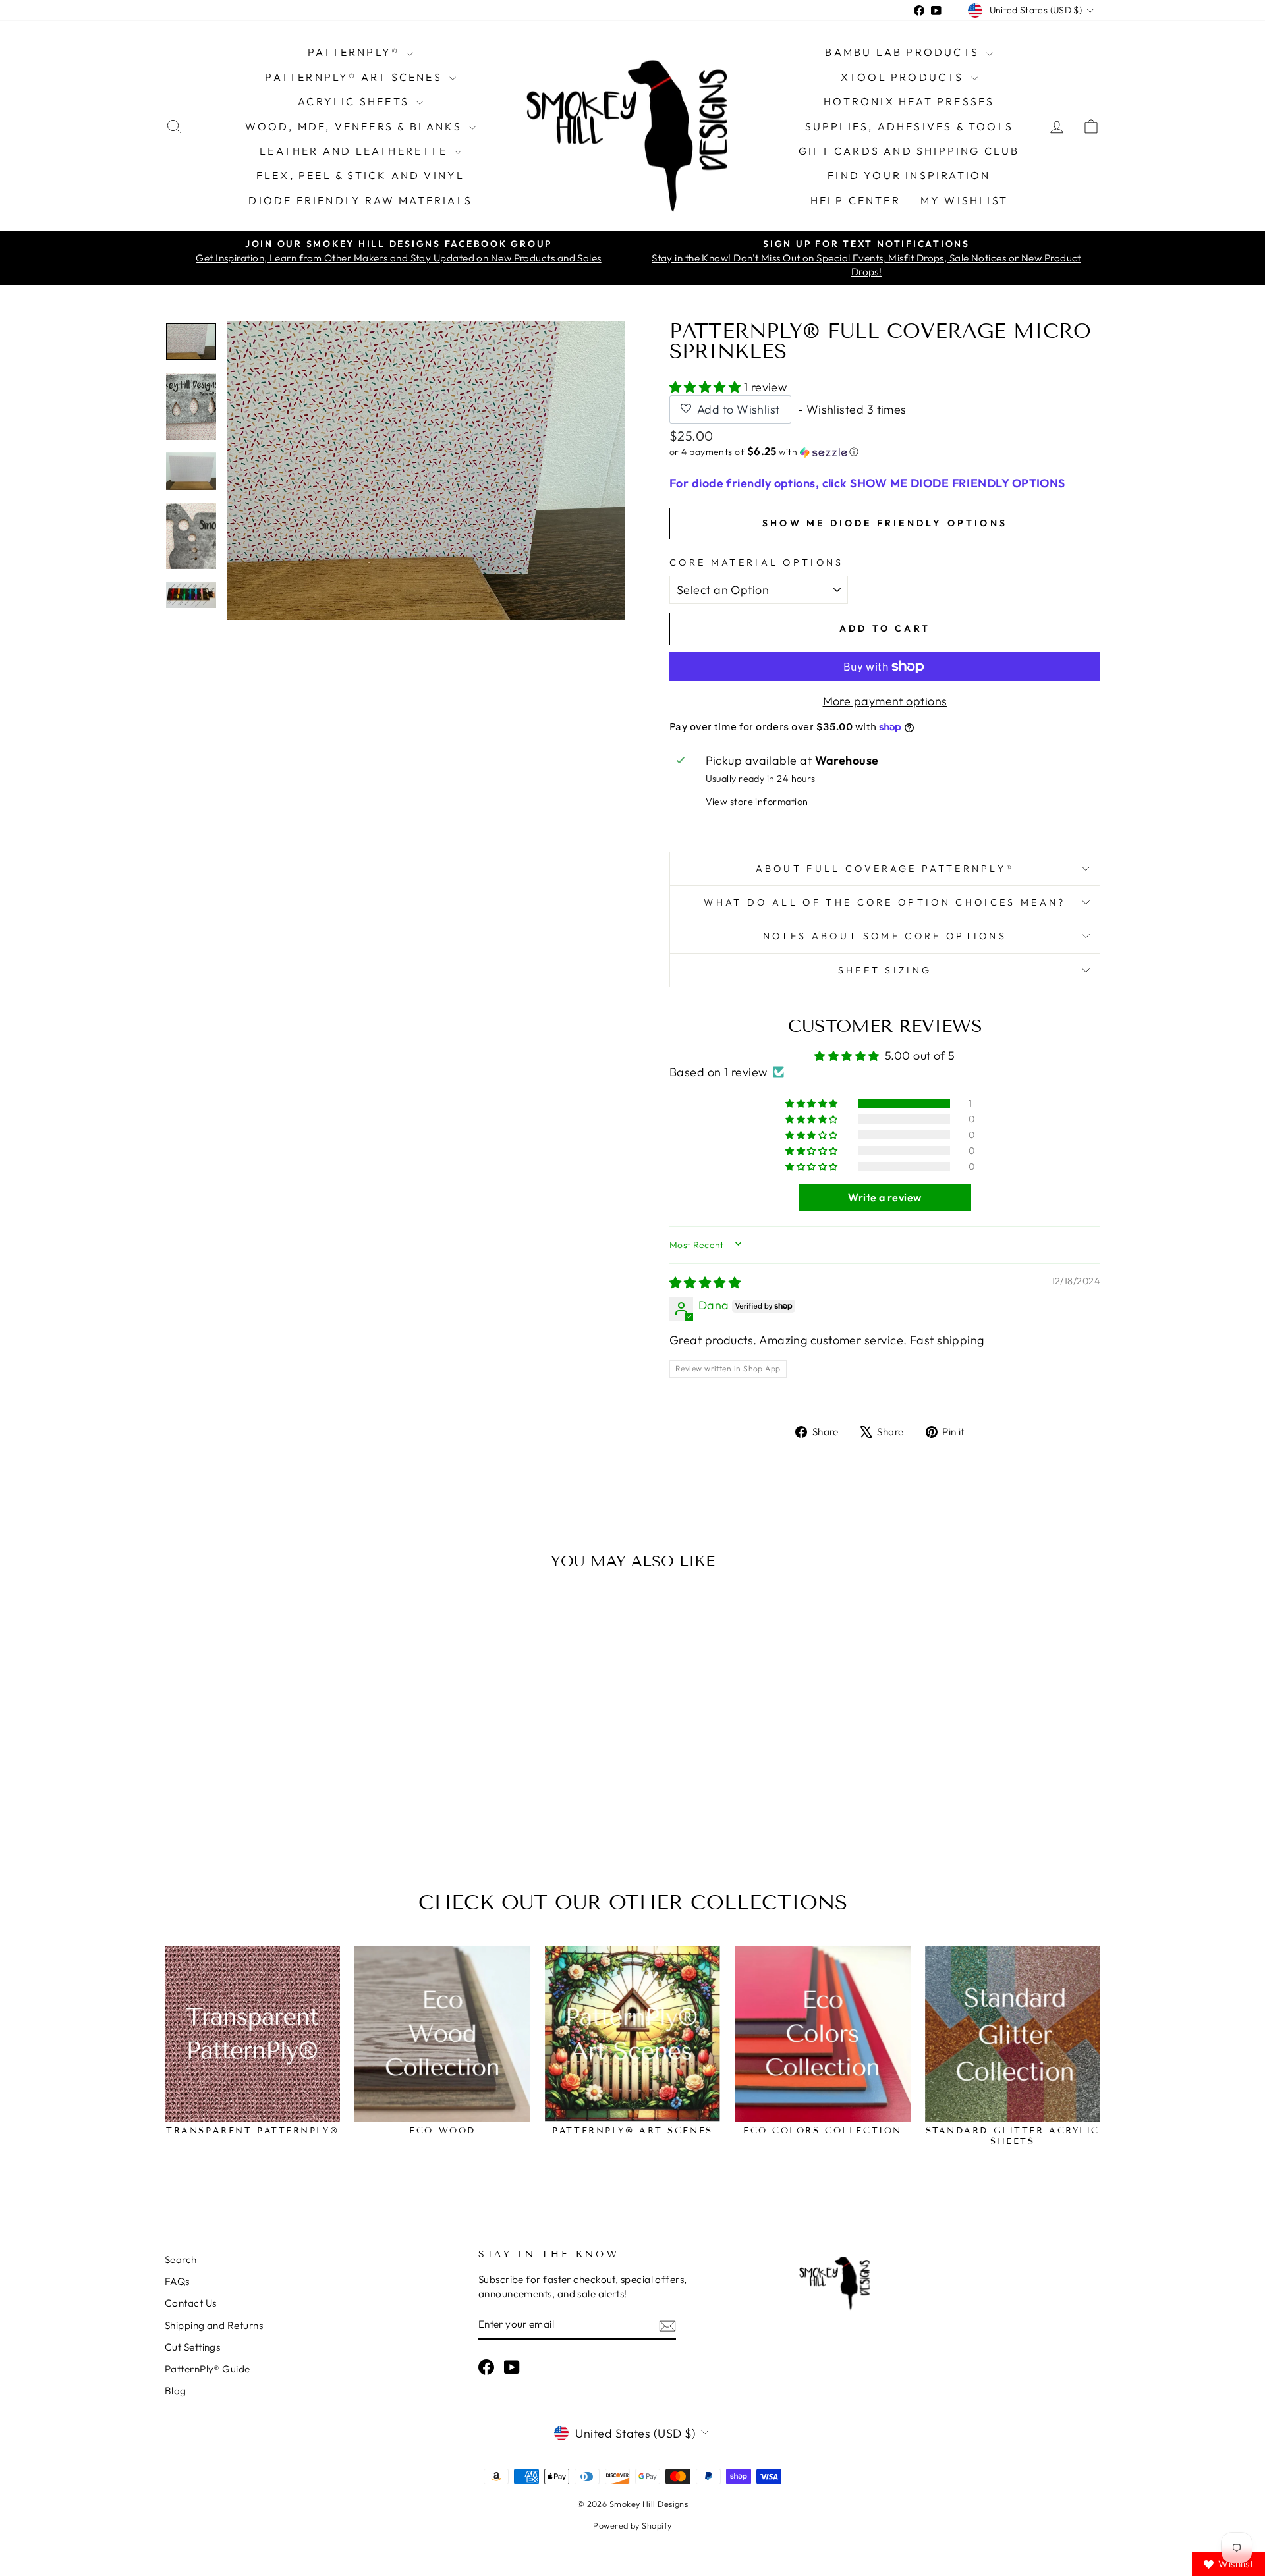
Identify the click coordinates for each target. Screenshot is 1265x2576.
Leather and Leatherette (355, 151)
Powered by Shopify (632, 2525)
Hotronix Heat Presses (909, 101)
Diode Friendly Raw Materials (360, 200)
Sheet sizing (885, 970)
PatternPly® (355, 52)
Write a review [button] (885, 1197)
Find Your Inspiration (909, 175)
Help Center (856, 200)
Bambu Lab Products (904, 52)
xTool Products (904, 77)
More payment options (885, 701)
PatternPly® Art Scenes (355, 77)
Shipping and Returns (214, 2325)
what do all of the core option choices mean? (885, 902)
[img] (705, 1283)
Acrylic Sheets (355, 101)
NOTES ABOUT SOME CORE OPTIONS (885, 936)
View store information (757, 802)
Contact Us (191, 2303)
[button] (707, 387)
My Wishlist (964, 200)
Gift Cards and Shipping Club (909, 151)
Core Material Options (757, 562)
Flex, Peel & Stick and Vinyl (361, 175)
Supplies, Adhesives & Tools (909, 126)
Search (181, 2260)
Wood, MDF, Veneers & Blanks (355, 126)
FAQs (177, 2281)
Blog (176, 2391)
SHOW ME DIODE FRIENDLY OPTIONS (885, 523)
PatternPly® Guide (208, 2369)
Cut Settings (192, 2347)
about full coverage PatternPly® (885, 869)
